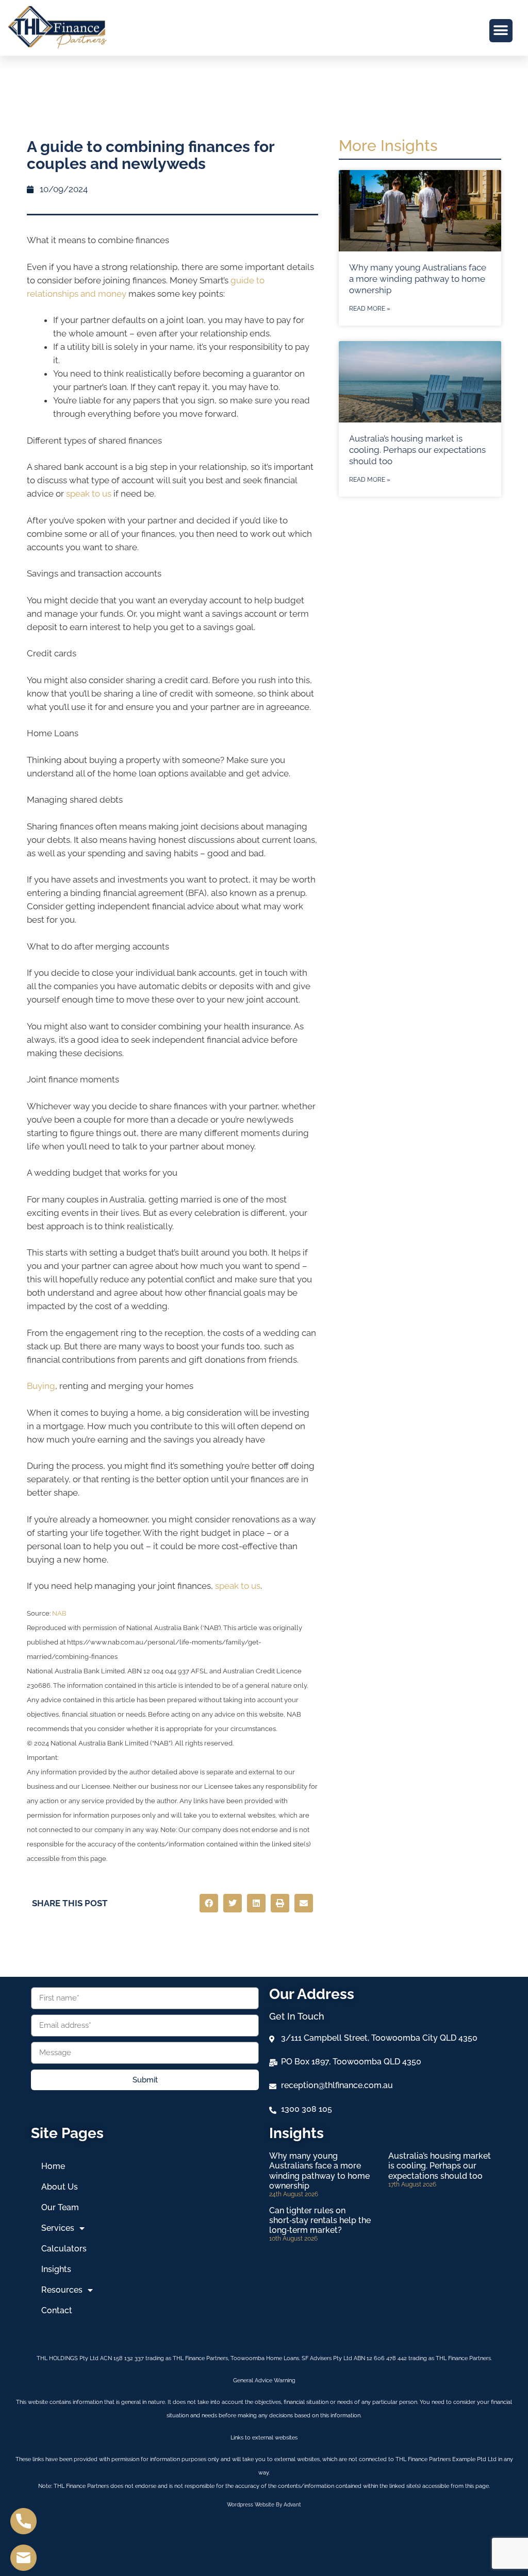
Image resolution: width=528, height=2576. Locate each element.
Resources (62, 2290)
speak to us (88, 494)
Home (53, 2166)
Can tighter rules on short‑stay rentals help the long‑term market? (320, 2220)
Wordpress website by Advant (264, 2505)
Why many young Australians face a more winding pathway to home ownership (418, 279)
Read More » (370, 309)
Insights (56, 2269)
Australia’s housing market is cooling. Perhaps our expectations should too (417, 450)
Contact (57, 2310)
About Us (60, 2187)
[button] (501, 31)
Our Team (60, 2207)
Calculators (64, 2249)
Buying (41, 1386)
